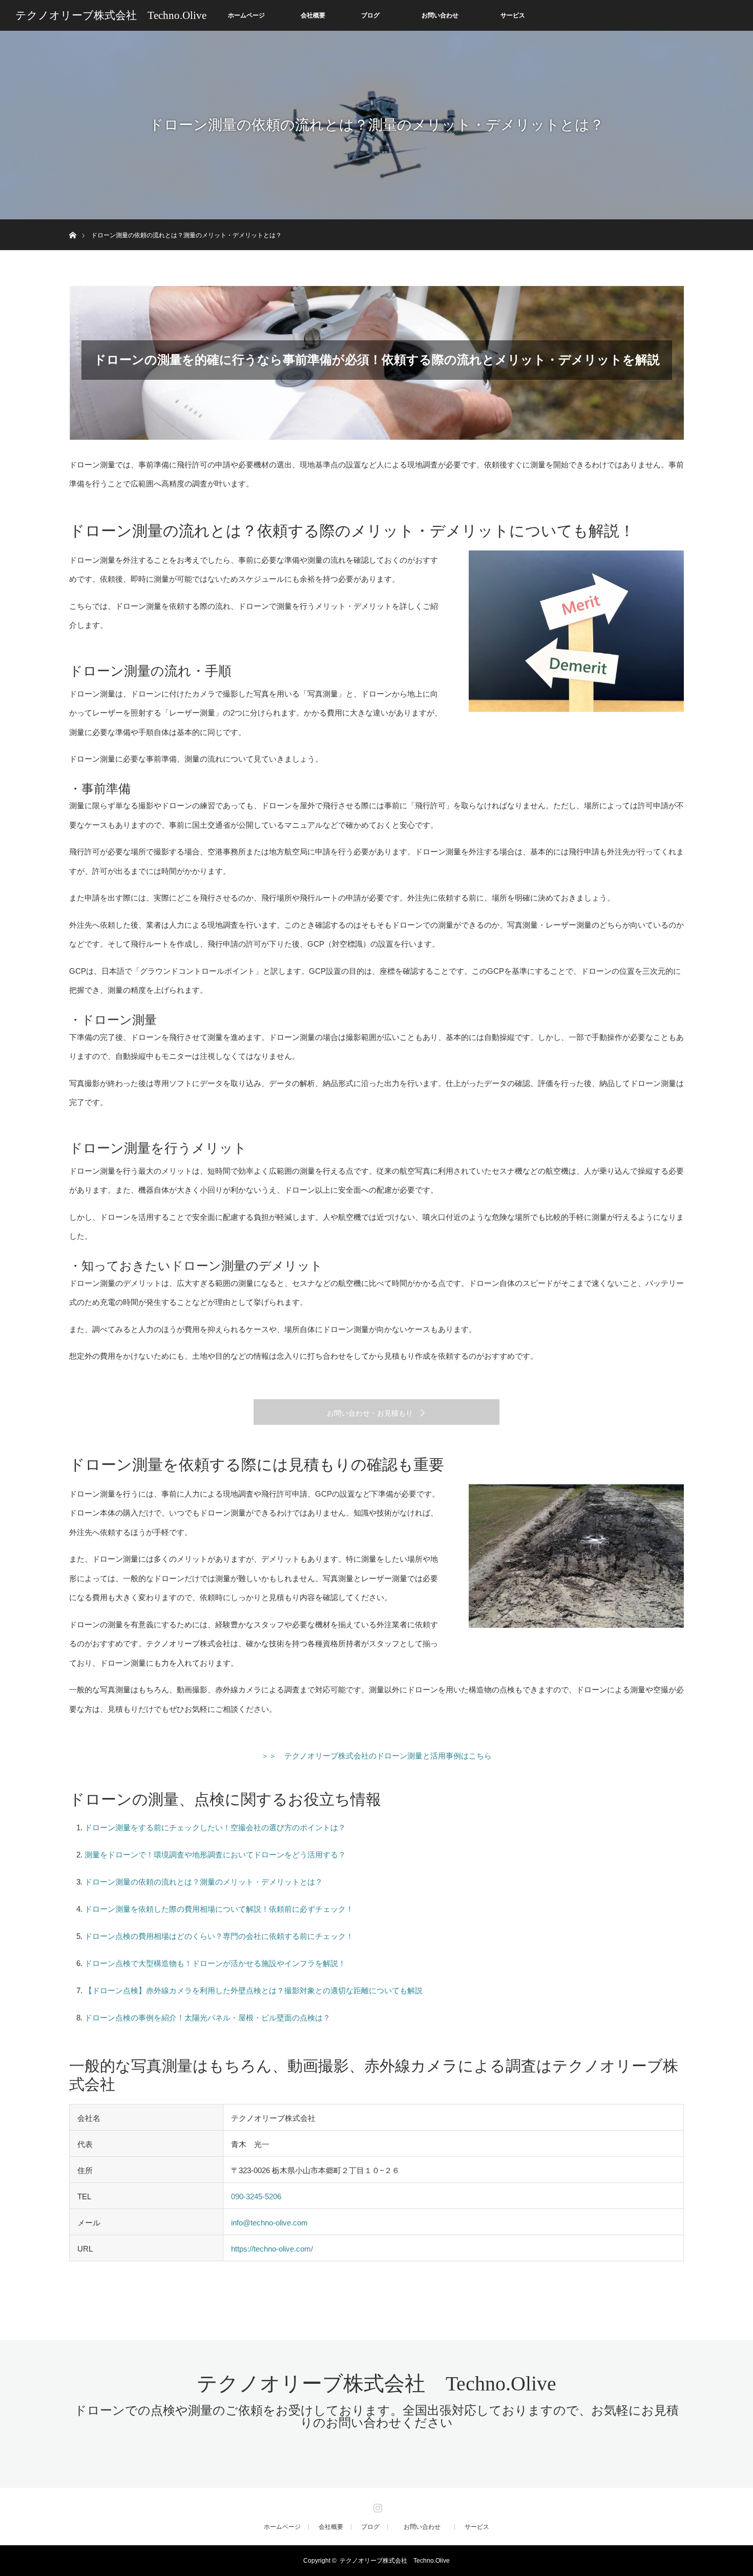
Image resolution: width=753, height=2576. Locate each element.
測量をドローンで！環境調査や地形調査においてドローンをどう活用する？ (215, 1855)
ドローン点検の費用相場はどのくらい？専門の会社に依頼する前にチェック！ (219, 1936)
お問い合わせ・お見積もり (370, 1413)
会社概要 (313, 15)
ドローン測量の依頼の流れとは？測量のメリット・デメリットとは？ (204, 1882)
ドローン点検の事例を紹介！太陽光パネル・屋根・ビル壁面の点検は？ (207, 2018)
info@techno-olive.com (269, 2223)
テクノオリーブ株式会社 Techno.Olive (111, 15)
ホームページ (246, 15)
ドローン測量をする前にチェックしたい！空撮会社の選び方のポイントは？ (215, 1827)
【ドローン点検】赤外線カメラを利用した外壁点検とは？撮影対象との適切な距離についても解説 (254, 1990)
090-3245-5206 (256, 2196)
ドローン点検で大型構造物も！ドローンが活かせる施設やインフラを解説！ (215, 1963)
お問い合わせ (446, 15)
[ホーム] (72, 223)
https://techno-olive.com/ (272, 2249)
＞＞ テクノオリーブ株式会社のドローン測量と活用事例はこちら (376, 1756)
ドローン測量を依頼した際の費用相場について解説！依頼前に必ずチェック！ (219, 1909)
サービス (513, 15)
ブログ (370, 15)
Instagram (376, 2506)
